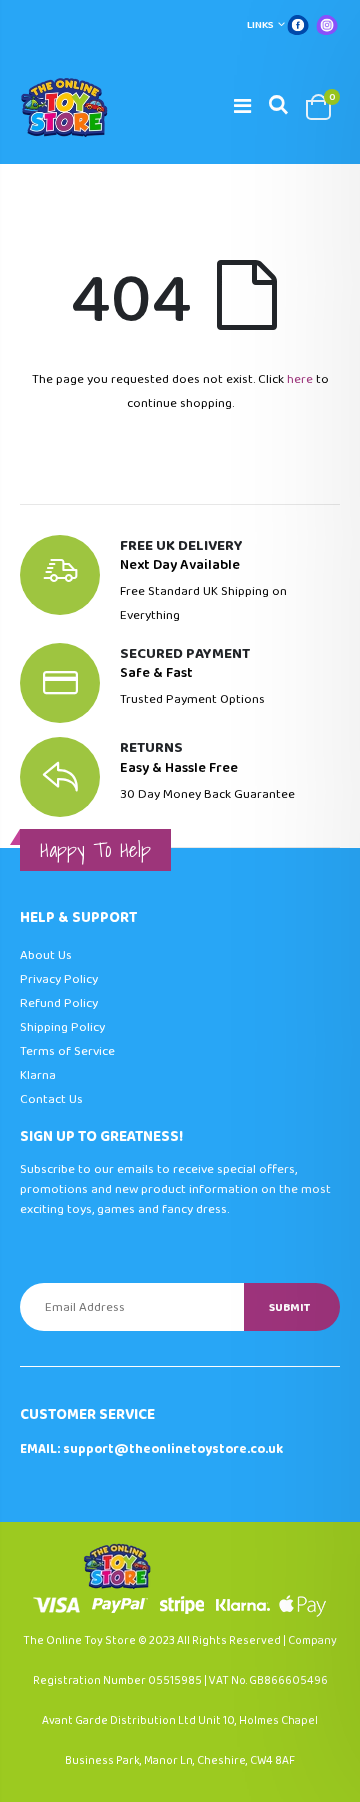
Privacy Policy (59, 979)
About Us (46, 955)
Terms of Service (67, 1051)
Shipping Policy (62, 1027)
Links (260, 25)
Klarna (38, 1075)
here (300, 379)
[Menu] (242, 107)
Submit (289, 1307)
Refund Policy (59, 1003)
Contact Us (51, 1099)
